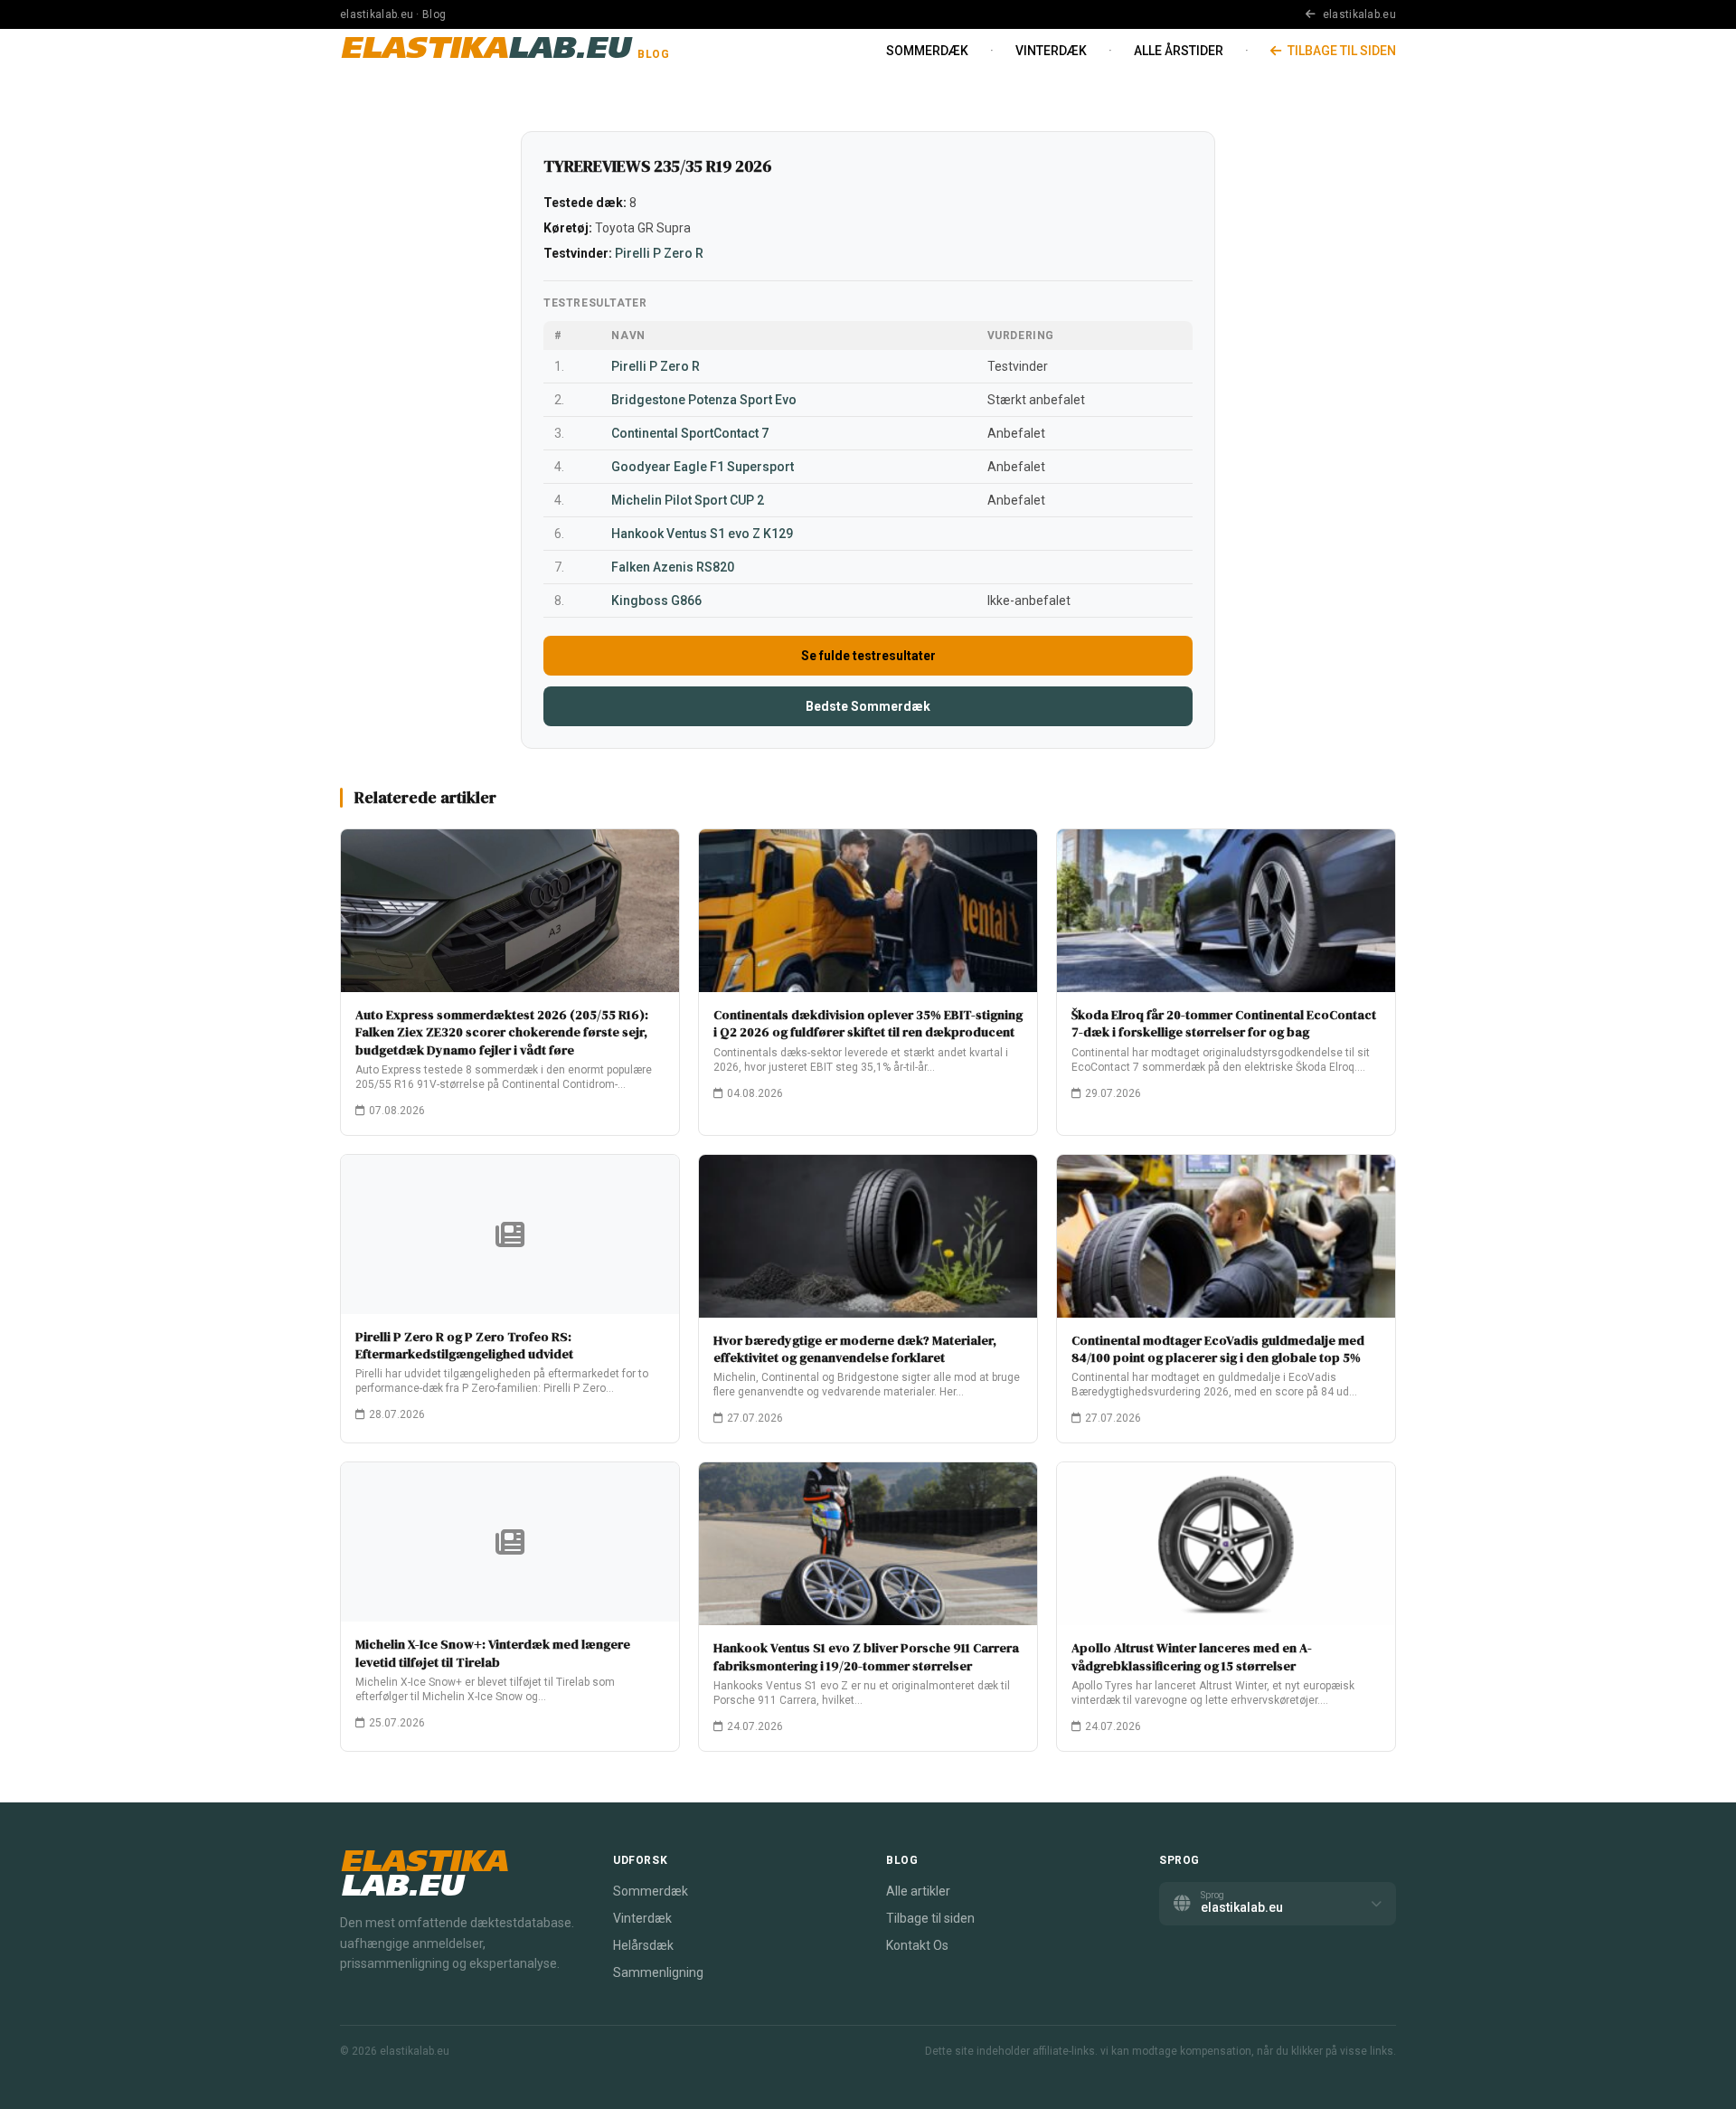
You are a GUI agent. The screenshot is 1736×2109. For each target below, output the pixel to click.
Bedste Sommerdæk (868, 706)
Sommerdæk (927, 51)
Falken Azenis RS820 (673, 567)
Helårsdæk (643, 1945)
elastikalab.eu (1358, 14)
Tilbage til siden (1340, 51)
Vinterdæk (1051, 51)
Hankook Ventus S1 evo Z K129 (702, 534)
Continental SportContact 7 (690, 433)
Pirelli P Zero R (659, 253)
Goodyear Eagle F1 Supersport (703, 467)
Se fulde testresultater (868, 656)
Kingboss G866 (656, 601)
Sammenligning (658, 1972)
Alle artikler (918, 1891)
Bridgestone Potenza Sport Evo (704, 400)
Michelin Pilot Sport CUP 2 (688, 500)
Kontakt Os (917, 1945)
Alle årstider (1179, 51)
